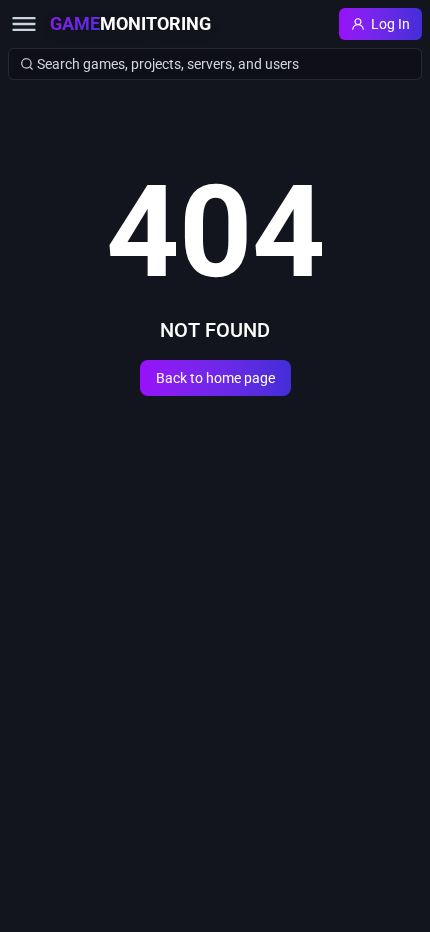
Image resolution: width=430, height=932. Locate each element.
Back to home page (215, 378)
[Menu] (24, 24)
